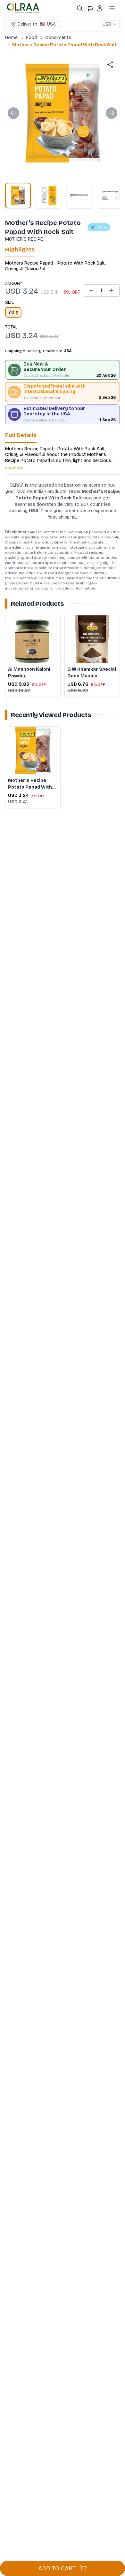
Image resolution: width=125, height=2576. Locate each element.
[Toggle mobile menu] (112, 8)
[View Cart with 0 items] (90, 8)
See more (14, 468)
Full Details (21, 435)
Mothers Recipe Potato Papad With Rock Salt (64, 45)
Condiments (58, 38)
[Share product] (110, 65)
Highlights (20, 250)
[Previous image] (13, 113)
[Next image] (112, 113)
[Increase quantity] (111, 290)
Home (11, 38)
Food (31, 38)
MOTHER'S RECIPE (24, 239)
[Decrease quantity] (91, 290)
